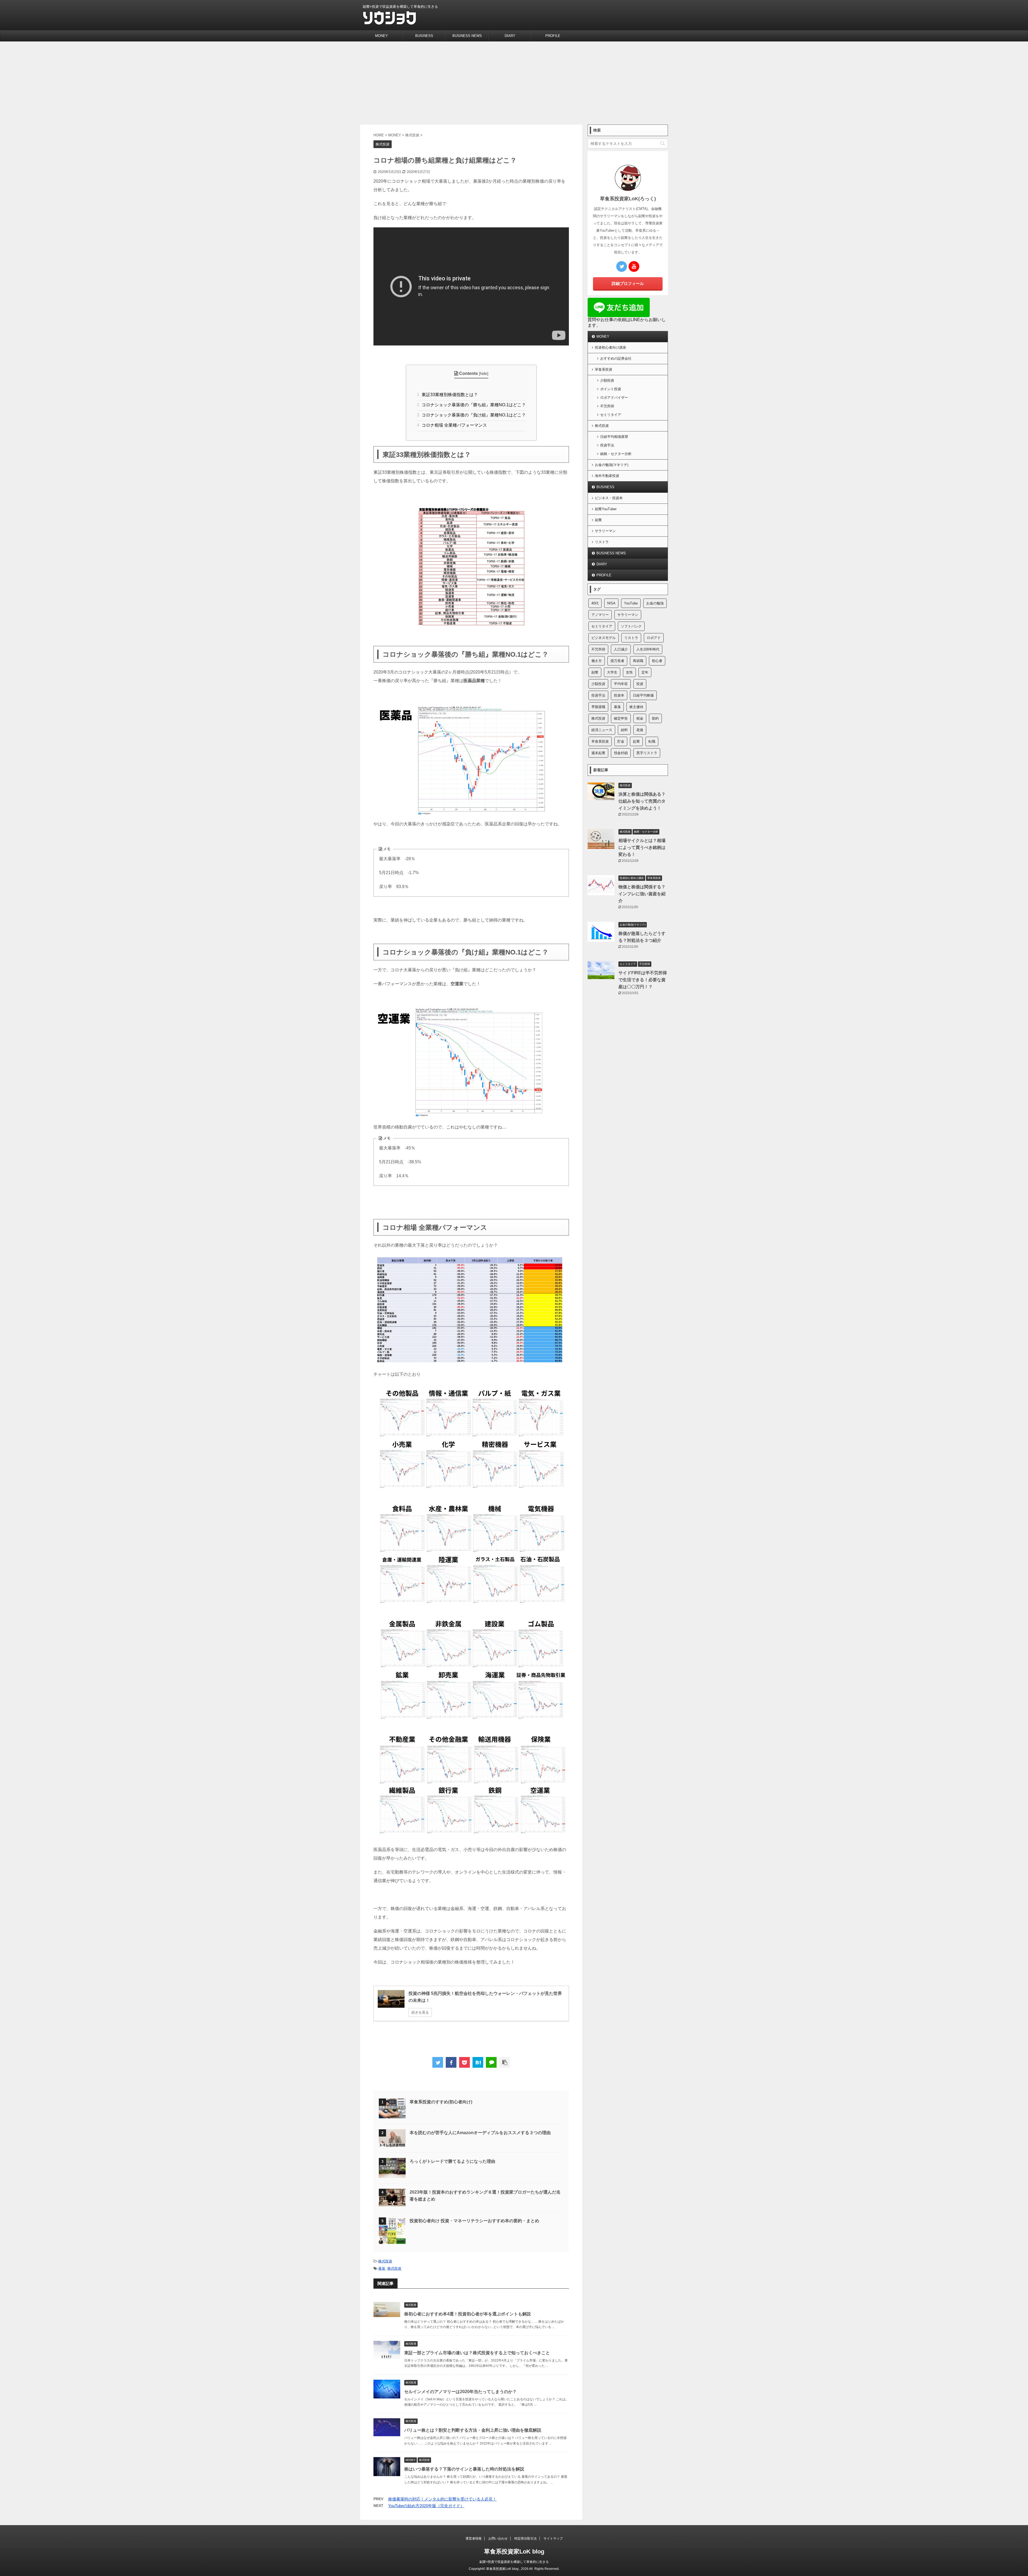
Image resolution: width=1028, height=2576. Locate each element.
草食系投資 (604, 369)
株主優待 (636, 707)
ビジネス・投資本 (609, 498)
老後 (640, 730)
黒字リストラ (647, 753)
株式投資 (385, 2261)
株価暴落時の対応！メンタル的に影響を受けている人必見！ (442, 2499)
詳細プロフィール (628, 283)
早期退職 (598, 707)
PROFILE (553, 36)
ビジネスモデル (604, 638)
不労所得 (607, 406)
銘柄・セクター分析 (616, 454)
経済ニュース (602, 730)
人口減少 (621, 649)
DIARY (510, 36)
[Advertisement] (514, 82)
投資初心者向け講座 (611, 347)
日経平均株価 (643, 695)
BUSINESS (424, 36)
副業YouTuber (606, 509)
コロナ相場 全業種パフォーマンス (452, 425)
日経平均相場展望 (614, 437)
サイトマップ (553, 2539)
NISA (611, 603)
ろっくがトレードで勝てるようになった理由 (452, 2161)
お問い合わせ (498, 2539)
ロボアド (654, 638)
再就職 (638, 661)
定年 (645, 672)
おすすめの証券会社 (616, 358)
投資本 (619, 695)
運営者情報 (474, 2539)
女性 (629, 672)
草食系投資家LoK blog (514, 2551)
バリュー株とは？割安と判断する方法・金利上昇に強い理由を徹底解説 (473, 2430)
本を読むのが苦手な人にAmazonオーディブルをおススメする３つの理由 (480, 2133)
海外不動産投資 (607, 476)
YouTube (631, 603)
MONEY (381, 36)
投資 (640, 684)
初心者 (657, 661)
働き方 (597, 661)
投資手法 (607, 445)
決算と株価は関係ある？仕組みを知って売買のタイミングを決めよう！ (642, 801)
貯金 (621, 741)
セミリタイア (611, 415)
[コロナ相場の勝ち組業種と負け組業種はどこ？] (478, 2062)
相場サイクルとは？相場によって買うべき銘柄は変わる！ (642, 847)
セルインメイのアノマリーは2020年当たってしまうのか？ (460, 2392)
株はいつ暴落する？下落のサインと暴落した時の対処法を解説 (464, 2469)
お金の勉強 (655, 603)
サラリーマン (605, 531)
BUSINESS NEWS (467, 36)
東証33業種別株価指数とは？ (447, 395)
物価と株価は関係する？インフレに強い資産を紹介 (642, 894)
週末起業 (598, 753)
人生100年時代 (648, 649)
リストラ (602, 542)
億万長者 (617, 661)
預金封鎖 (621, 753)
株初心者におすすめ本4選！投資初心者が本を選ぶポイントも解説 (468, 2314)
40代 (595, 603)
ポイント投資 (611, 389)
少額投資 (607, 380)
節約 (655, 718)
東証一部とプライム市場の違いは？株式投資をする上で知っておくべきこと (477, 2353)
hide (484, 373)
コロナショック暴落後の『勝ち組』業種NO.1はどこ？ (471, 405)
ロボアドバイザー (614, 398)
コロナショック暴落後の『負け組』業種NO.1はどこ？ (471, 415)
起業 (636, 741)
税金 (640, 718)
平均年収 (621, 684)
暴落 (382, 2268)
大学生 (612, 672)
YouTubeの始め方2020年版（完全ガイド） (426, 2506)
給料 (624, 730)
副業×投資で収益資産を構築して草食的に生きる (514, 2562)
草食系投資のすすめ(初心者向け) (441, 2102)
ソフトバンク (631, 626)
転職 (652, 741)
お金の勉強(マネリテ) (612, 465)
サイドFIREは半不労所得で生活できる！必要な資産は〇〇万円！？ (643, 980)
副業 (598, 520)
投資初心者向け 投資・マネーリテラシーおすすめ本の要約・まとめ (474, 2221)
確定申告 (621, 718)
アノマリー (600, 615)
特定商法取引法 (526, 2539)
